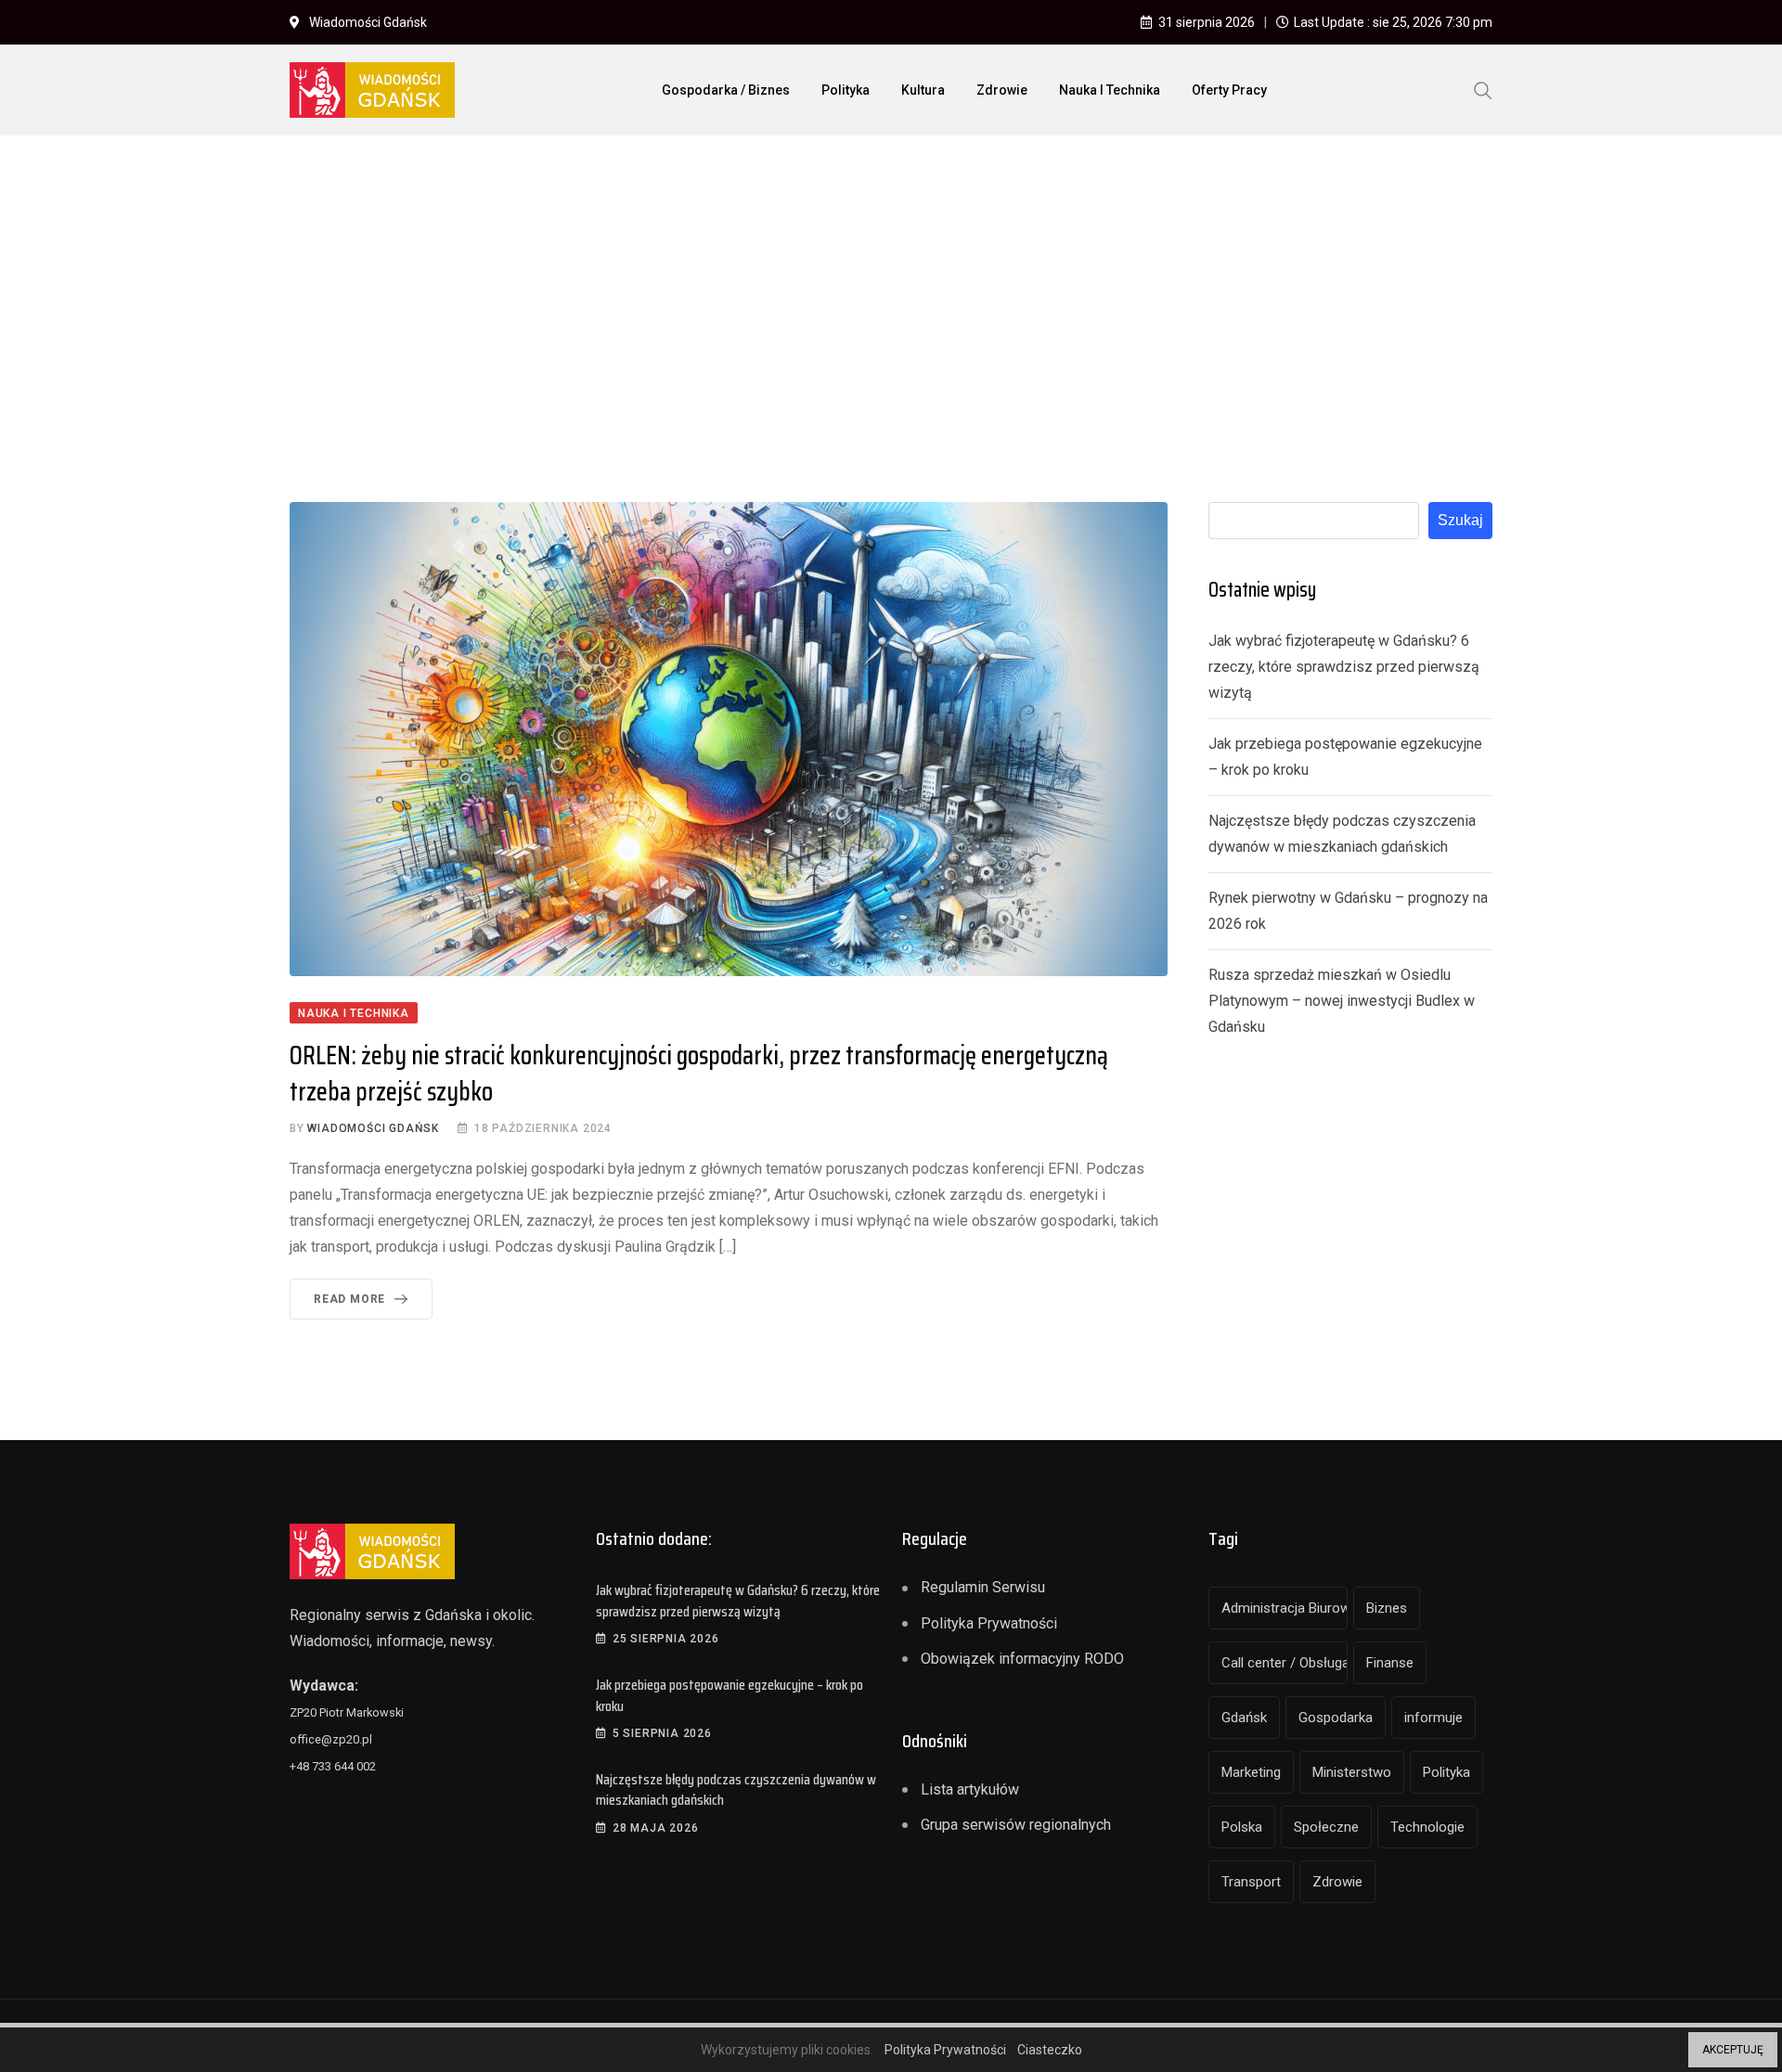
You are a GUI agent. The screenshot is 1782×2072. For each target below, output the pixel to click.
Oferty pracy (1229, 90)
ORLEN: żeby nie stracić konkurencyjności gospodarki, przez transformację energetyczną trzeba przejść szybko (699, 1073)
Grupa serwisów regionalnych (1016, 1825)
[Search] (1483, 89)
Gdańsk (1244, 1718)
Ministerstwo (1352, 1772)
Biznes (1387, 1608)
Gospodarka (1336, 1718)
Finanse (1390, 1663)
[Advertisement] (891, 289)
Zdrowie (1002, 90)
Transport (1251, 1882)
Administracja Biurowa (1285, 1608)
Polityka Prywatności (989, 1623)
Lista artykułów (970, 1789)
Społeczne (1326, 1827)
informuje (1433, 1718)
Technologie (1427, 1827)
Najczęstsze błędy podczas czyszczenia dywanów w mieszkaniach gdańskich (736, 1789)
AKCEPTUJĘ (1733, 2050)
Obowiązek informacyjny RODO (1022, 1659)
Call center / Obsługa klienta (1285, 1663)
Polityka (846, 90)
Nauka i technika (1110, 90)
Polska (1242, 1827)
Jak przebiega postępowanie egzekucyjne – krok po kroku (730, 1695)
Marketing (1251, 1772)
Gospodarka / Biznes (726, 90)
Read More (349, 1299)
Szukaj (1460, 520)
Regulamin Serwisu (983, 1587)
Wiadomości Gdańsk (373, 1128)
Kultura (923, 90)
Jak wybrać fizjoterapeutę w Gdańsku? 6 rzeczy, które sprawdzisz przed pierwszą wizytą (1344, 667)
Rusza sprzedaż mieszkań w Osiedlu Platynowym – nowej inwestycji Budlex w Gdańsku (1342, 1001)
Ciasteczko (1050, 2050)
